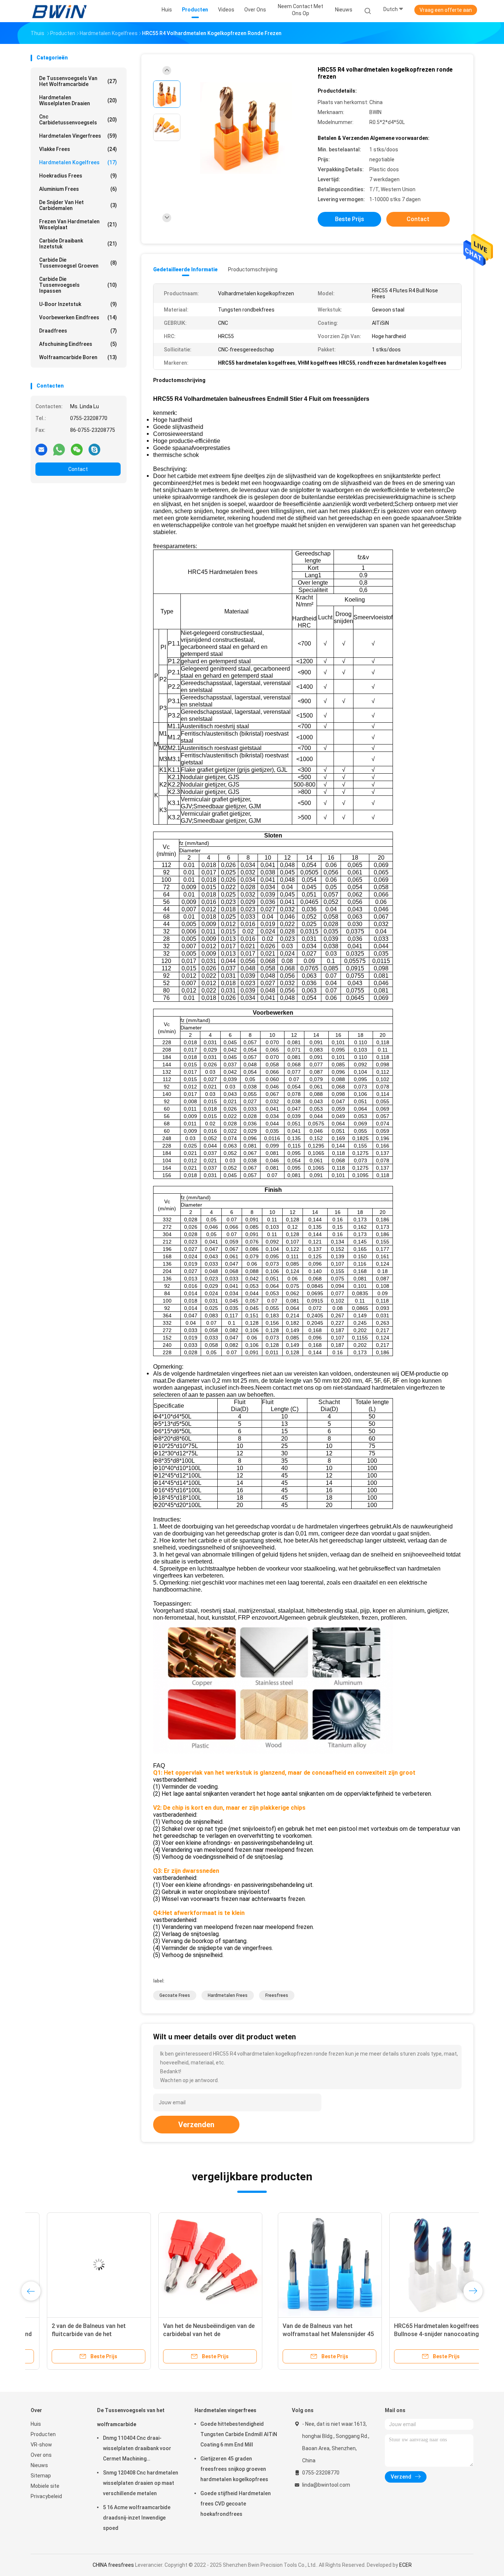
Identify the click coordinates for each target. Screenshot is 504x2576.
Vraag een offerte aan (446, 10)
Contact (78, 469)
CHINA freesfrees (113, 2565)
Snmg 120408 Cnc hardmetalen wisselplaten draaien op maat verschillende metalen (141, 2483)
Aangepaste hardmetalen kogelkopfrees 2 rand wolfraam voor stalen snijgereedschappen (413, 2334)
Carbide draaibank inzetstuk (78, 244)
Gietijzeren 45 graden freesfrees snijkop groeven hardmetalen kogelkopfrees (234, 2469)
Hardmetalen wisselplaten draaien (78, 100)
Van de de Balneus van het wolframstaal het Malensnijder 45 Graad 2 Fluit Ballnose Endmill (81, 2334)
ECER (405, 2565)
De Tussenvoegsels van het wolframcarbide (78, 81)
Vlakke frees (78, 149)
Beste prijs (350, 219)
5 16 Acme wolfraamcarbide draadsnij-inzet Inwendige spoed (137, 2518)
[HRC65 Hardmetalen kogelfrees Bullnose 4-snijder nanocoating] (194, 2264)
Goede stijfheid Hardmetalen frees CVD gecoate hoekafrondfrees (236, 2504)
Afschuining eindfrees (78, 344)
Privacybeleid (46, 2496)
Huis (36, 2424)
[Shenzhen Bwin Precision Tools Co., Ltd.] (59, 11)
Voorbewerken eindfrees (78, 317)
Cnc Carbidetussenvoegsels (78, 120)
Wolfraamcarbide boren (78, 357)
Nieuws (39, 2465)
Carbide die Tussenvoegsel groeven (78, 263)
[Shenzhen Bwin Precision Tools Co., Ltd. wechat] (77, 449)
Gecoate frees (175, 1995)
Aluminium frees (78, 189)
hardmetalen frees (228, 1995)
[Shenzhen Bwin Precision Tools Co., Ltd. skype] (94, 449)
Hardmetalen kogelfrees (78, 162)
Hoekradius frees (78, 176)
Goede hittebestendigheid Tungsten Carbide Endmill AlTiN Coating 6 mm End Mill (239, 2434)
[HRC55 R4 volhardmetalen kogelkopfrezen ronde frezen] (246, 128)
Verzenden (196, 2125)
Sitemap (41, 2476)
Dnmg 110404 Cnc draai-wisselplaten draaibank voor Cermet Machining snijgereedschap (137, 2449)
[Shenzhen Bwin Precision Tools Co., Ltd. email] (41, 449)
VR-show (41, 2445)
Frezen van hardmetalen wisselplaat (78, 224)
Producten (43, 2434)
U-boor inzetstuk (78, 304)
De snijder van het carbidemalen (78, 205)
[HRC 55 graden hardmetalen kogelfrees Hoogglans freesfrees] (305, 2264)
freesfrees (277, 1995)
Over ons (41, 2455)
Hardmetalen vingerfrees (78, 136)
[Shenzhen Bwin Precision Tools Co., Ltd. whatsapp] (59, 449)
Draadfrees (78, 331)
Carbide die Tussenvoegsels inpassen (78, 285)
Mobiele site (45, 2486)
